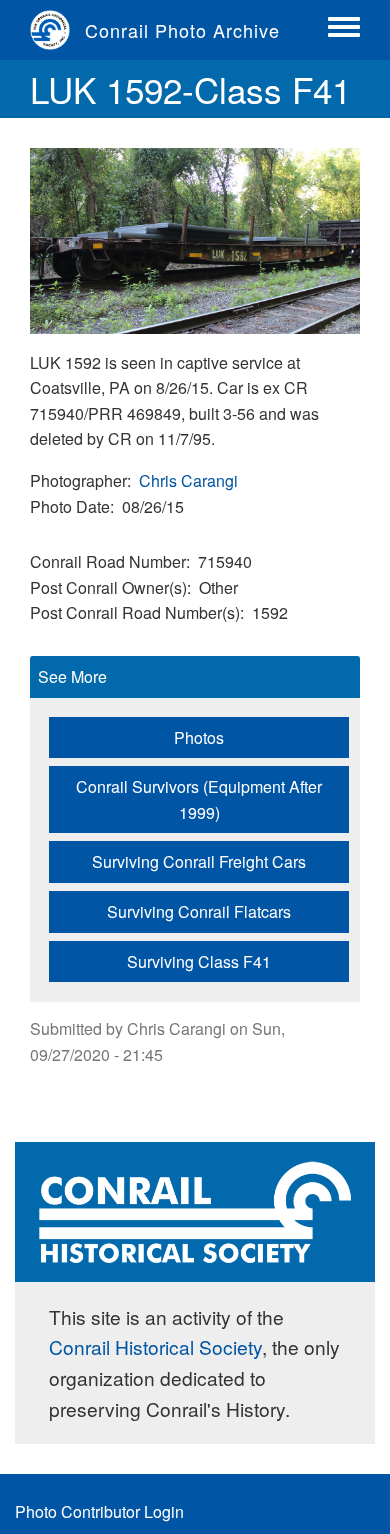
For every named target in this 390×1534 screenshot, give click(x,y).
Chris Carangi (188, 480)
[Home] (57, 30)
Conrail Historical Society (155, 1346)
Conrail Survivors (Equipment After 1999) (199, 799)
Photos (199, 737)
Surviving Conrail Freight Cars (199, 861)
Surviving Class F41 (199, 961)
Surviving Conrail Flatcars (199, 911)
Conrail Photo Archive (182, 30)
